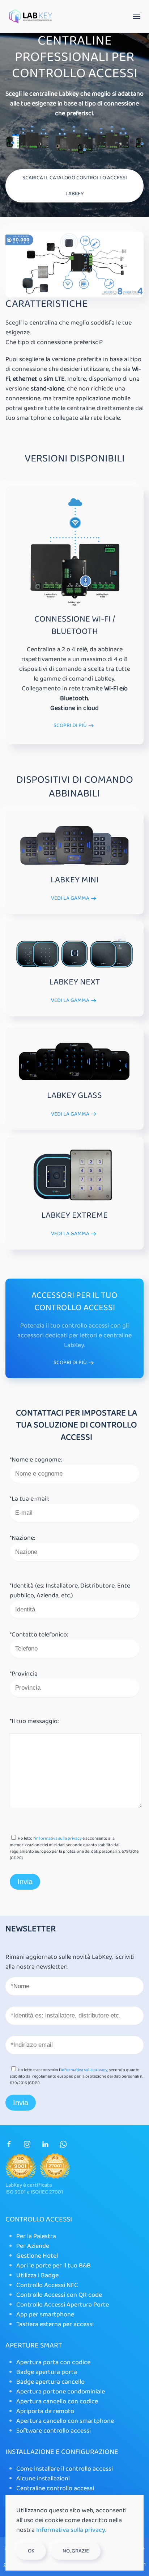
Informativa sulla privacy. (71, 2530)
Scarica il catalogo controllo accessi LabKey (75, 186)
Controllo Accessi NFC (47, 2285)
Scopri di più (70, 726)
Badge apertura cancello (50, 2382)
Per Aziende (33, 2246)
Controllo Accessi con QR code (59, 2295)
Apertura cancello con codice (57, 2401)
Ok (31, 2551)
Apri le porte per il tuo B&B (54, 2266)
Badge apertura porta (47, 2372)
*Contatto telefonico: (39, 1635)
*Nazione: (22, 1538)
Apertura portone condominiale (61, 2392)
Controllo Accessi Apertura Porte (63, 2305)
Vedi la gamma (70, 898)
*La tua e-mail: (29, 1499)
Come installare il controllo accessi (65, 2469)
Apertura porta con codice (53, 2362)
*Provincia (24, 1674)
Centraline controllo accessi (55, 2488)
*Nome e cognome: (36, 1460)
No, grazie (76, 2551)
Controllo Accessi (39, 2219)
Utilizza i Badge (37, 2275)
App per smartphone (45, 2314)
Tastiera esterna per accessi (55, 2324)
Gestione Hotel (37, 2256)
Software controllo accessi (54, 2431)
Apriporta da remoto (45, 2411)
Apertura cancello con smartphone (65, 2421)
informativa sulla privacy (58, 1838)
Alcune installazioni (43, 2479)
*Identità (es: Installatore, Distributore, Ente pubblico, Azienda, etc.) (70, 1591)
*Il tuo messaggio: (34, 1721)
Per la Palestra (36, 2236)
